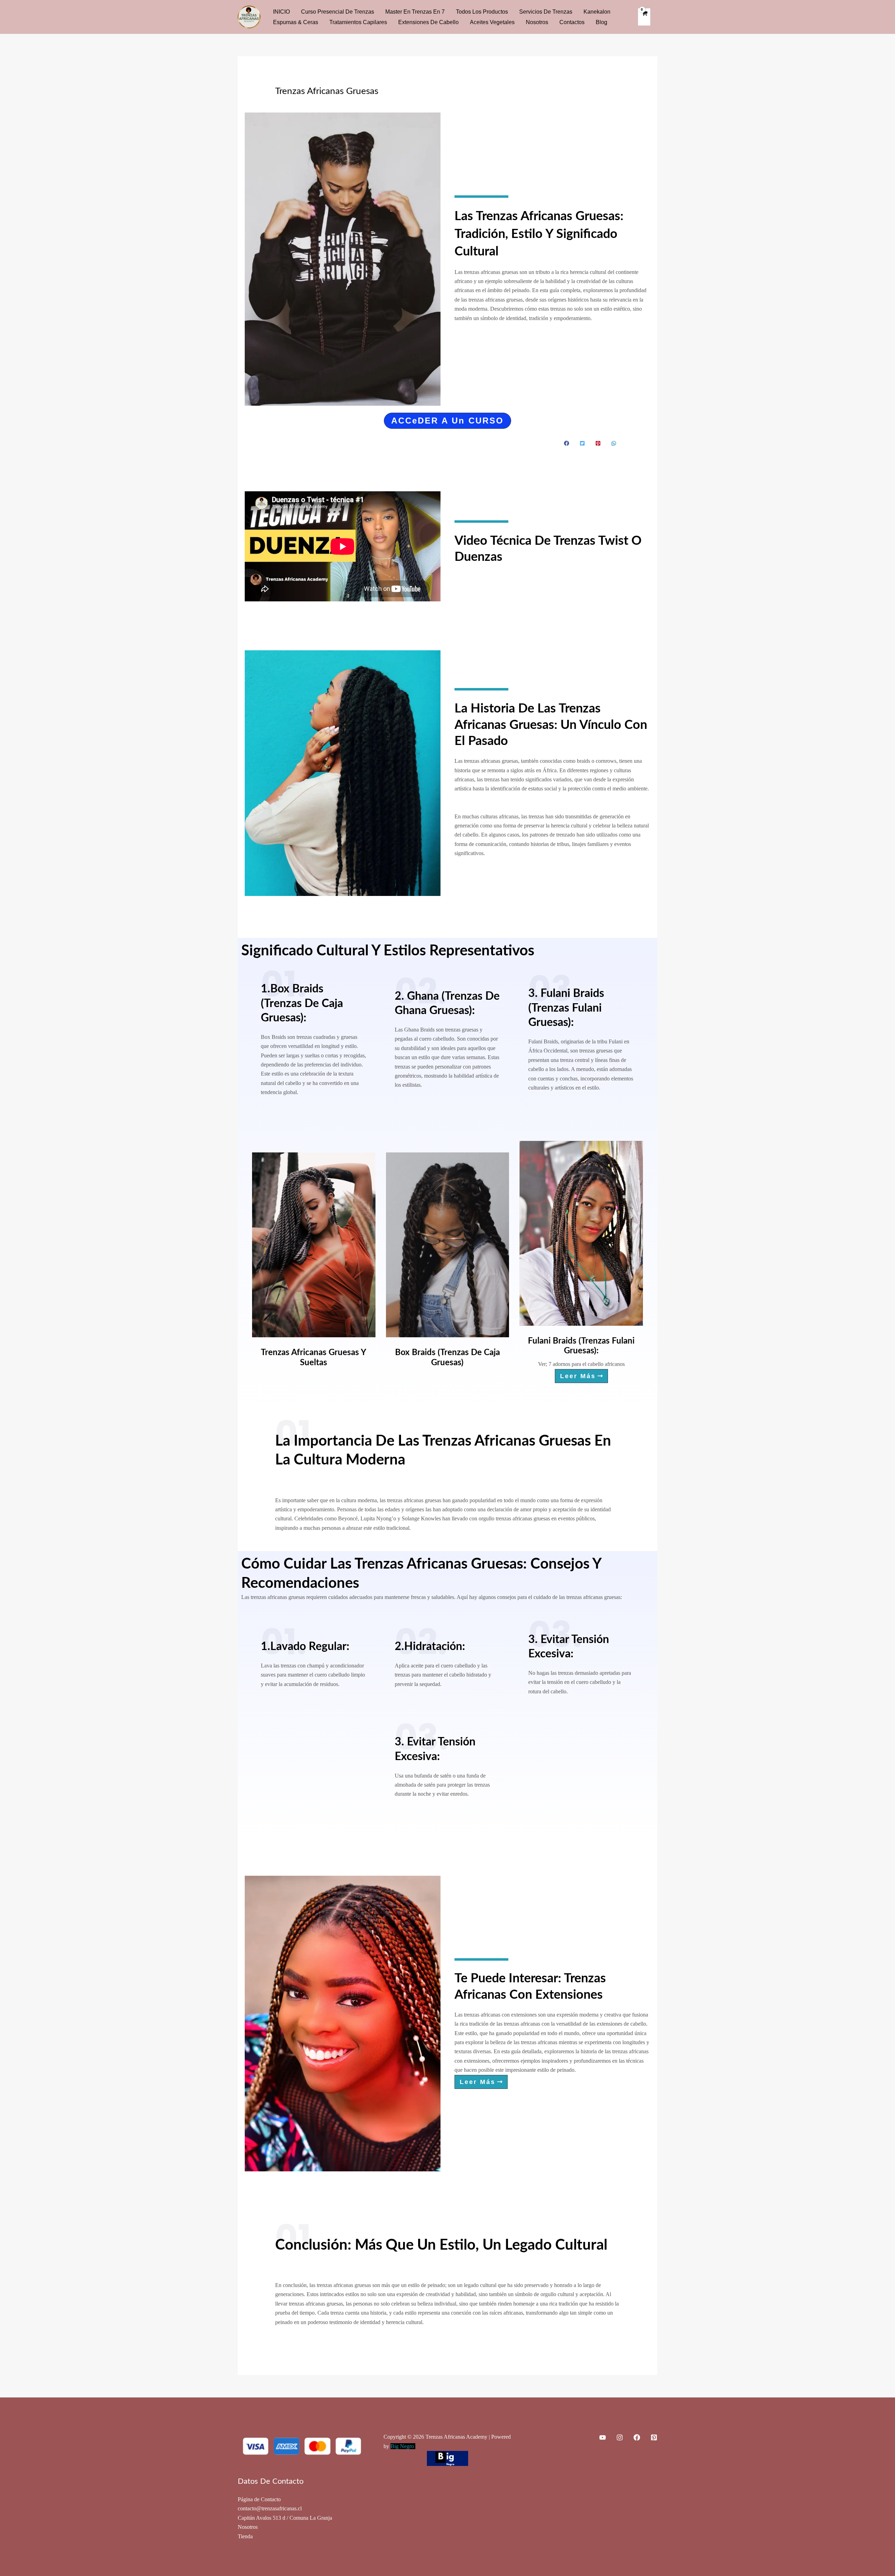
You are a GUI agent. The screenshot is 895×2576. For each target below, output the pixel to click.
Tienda (245, 2536)
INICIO (281, 12)
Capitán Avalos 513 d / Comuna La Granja (285, 2518)
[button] (447, 421)
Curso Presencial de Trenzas (338, 12)
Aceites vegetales (492, 22)
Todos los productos (482, 12)
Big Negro (403, 2446)
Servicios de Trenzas (546, 12)
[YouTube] (603, 2437)
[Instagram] (620, 2437)
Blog (602, 22)
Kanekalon (597, 12)
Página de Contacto (259, 2499)
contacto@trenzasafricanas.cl (270, 2508)
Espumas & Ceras (296, 22)
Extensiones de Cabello (428, 22)
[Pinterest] (654, 2437)
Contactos (572, 22)
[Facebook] (637, 2437)
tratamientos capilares (358, 22)
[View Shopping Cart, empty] (644, 17)
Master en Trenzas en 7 (415, 12)
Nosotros (537, 22)
